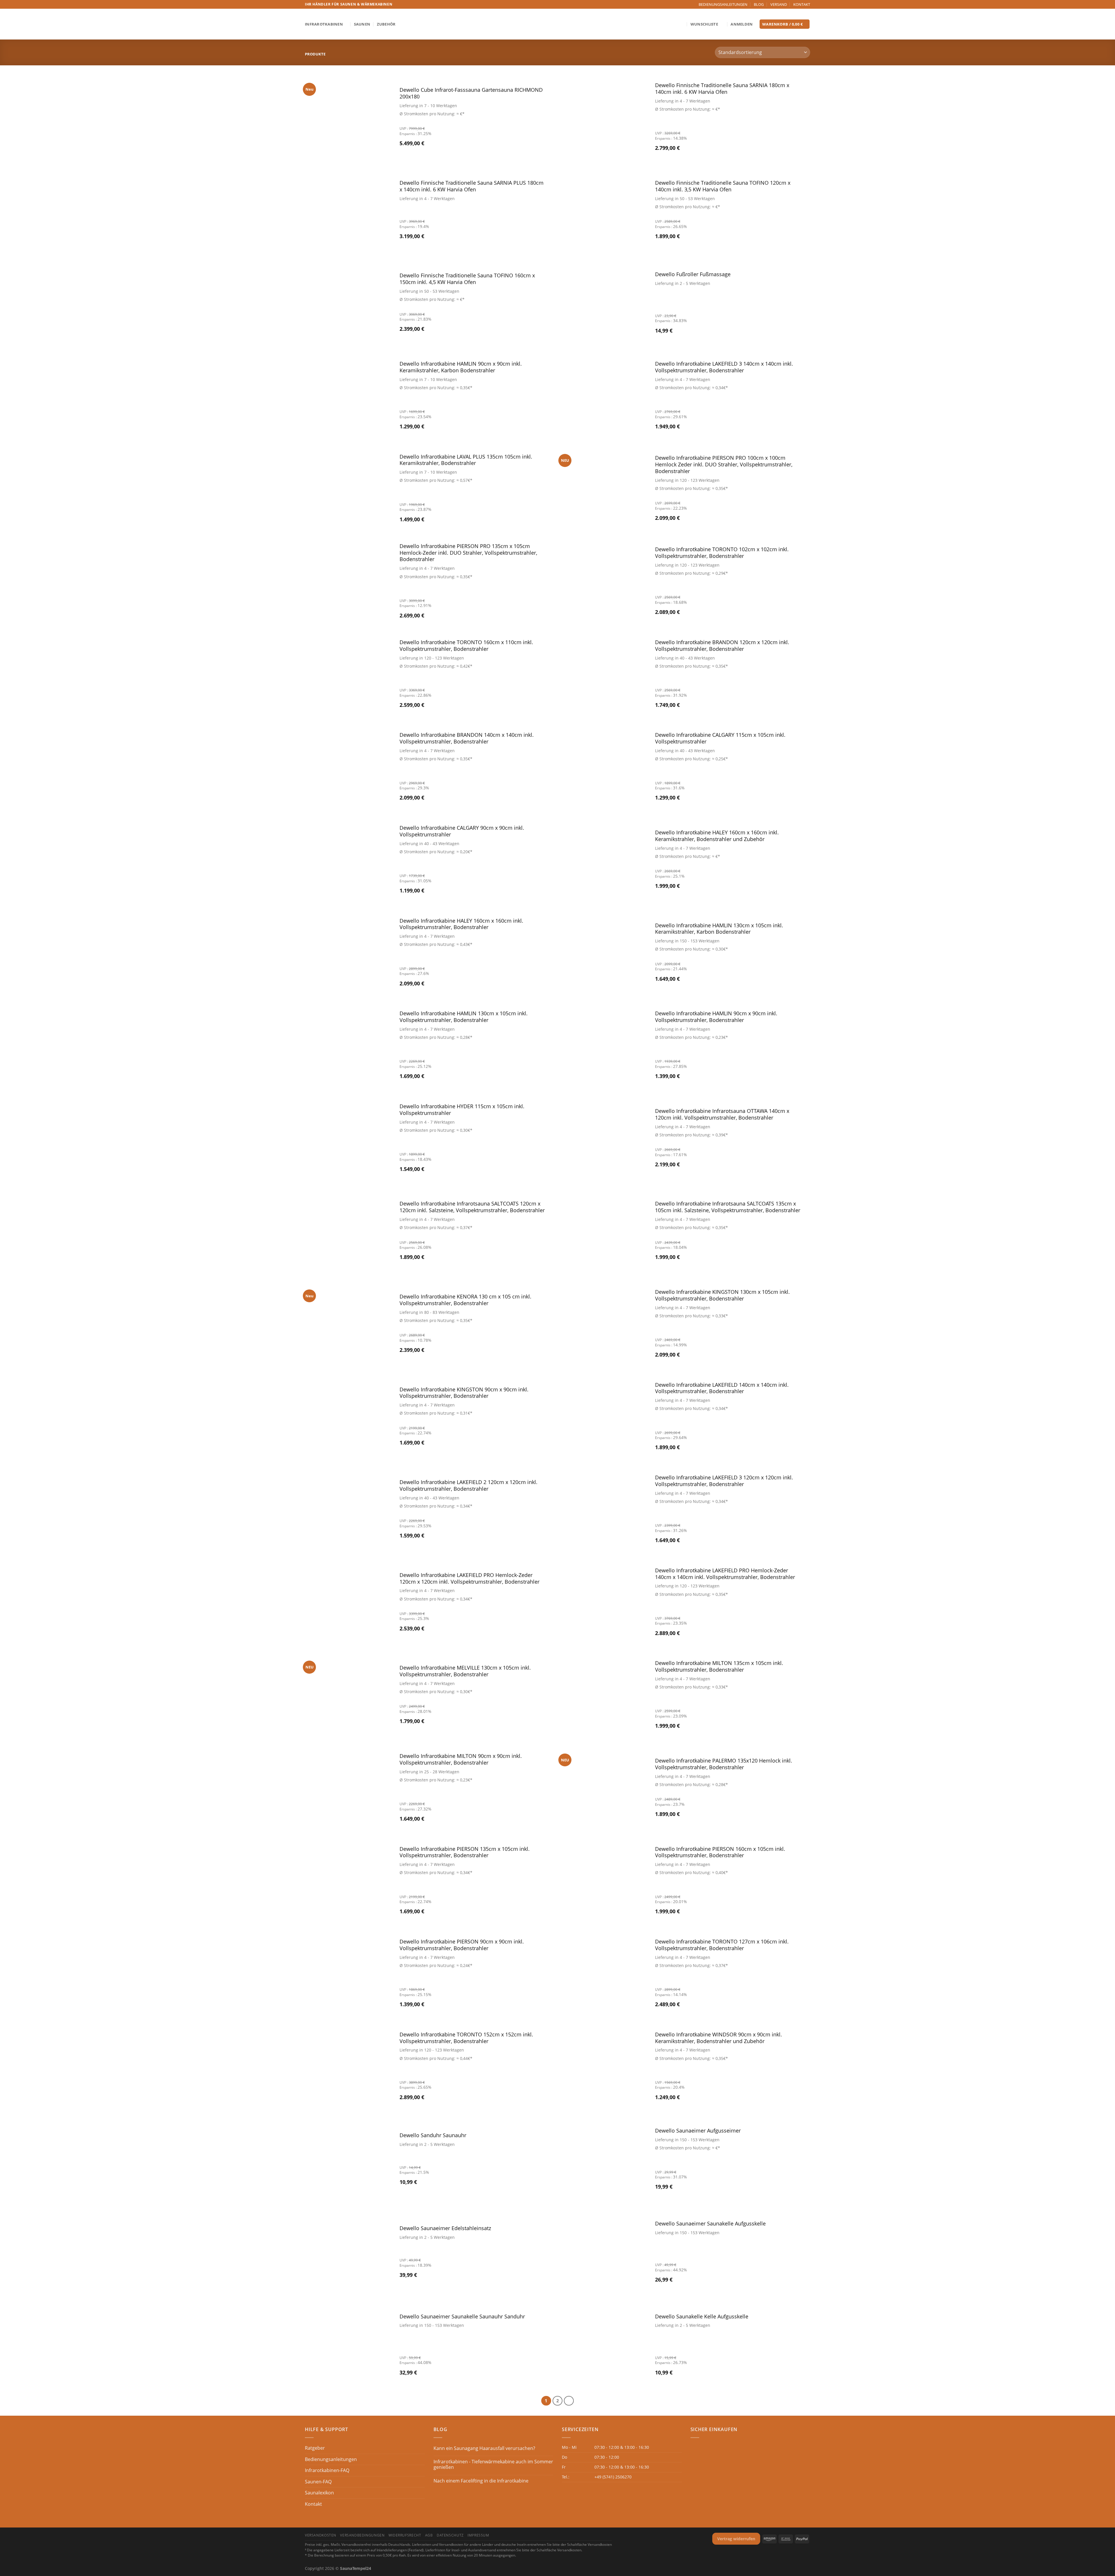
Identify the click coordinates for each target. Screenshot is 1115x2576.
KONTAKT (802, 4)
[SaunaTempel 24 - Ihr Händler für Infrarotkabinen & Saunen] (557, 24)
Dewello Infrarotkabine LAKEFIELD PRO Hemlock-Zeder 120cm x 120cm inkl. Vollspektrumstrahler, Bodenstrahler (470, 1578)
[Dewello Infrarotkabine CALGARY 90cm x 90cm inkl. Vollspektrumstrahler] (348, 860)
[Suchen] (682, 24)
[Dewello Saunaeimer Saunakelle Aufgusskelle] (604, 2252)
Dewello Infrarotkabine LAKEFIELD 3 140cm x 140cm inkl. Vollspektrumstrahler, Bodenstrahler (724, 367)
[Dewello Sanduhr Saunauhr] (348, 2160)
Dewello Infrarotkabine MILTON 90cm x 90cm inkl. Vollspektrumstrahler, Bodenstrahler (461, 1759)
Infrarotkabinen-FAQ (327, 2470)
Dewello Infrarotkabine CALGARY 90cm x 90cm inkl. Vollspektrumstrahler (462, 831)
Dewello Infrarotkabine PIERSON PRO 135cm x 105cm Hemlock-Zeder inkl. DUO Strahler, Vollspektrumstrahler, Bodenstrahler (468, 553)
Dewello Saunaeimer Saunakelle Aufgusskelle (710, 2224)
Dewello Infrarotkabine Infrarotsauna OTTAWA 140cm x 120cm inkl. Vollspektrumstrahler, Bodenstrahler (722, 1114)
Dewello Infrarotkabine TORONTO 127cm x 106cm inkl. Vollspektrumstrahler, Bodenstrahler (722, 1945)
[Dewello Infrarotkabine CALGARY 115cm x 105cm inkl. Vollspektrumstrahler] (604, 767)
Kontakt (313, 2504)
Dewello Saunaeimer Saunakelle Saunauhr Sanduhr (462, 2317)
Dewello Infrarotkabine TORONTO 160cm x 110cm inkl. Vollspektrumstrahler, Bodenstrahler (466, 646)
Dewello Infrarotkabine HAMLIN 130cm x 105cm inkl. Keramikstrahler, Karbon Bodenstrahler (719, 929)
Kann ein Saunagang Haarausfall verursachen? (484, 2448)
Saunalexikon (319, 2493)
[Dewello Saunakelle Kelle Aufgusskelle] (604, 2345)
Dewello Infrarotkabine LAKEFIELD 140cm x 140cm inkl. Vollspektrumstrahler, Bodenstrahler (722, 1388)
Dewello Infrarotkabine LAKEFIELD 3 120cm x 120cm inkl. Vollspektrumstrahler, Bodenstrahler (724, 1481)
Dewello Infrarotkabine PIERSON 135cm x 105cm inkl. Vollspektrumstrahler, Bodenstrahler (465, 1852)
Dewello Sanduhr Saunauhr (433, 2135)
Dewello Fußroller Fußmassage (693, 274)
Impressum (478, 2535)
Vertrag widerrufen (736, 2539)
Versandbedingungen (362, 2535)
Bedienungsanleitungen (331, 2459)
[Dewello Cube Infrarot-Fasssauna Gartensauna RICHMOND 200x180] (348, 118)
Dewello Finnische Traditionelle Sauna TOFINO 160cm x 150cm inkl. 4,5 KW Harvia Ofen (467, 279)
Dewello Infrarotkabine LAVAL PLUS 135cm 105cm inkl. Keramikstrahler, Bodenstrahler (466, 460)
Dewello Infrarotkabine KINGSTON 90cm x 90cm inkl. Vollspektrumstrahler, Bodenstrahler (464, 1393)
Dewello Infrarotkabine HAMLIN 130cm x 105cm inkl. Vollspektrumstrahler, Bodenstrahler (464, 1017)
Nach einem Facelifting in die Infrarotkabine (481, 2481)
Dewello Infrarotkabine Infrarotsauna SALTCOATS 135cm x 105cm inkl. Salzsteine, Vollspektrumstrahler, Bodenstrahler (728, 1207)
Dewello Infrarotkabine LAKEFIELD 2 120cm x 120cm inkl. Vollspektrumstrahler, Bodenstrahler (469, 1485)
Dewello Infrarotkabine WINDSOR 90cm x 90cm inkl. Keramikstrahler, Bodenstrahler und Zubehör (719, 2038)
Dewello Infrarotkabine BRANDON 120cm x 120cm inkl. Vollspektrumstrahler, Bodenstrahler (722, 646)
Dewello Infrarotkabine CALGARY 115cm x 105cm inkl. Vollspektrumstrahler (720, 738)
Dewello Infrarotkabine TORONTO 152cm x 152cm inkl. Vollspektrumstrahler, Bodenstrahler (466, 2038)
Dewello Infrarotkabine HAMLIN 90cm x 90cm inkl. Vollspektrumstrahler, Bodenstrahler (716, 1017)
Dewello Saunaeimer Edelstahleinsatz (445, 2228)
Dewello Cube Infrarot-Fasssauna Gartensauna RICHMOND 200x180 (471, 93)
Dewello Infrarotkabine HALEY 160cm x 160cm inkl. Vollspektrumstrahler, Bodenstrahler (461, 924)
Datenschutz (450, 2535)
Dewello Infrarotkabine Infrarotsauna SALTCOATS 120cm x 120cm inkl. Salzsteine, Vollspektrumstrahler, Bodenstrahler (472, 1207)
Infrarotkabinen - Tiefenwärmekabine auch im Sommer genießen (493, 2464)
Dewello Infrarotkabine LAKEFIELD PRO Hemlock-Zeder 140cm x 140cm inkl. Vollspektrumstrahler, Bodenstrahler (725, 1574)
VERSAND (779, 4)
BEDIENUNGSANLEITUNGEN (723, 4)
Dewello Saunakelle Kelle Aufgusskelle (702, 2317)
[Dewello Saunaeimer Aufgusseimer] (604, 2160)
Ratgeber (315, 2448)
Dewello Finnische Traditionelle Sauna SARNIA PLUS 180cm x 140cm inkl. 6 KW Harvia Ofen (472, 186)
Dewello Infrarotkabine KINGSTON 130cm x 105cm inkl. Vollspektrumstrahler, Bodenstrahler (722, 1295)
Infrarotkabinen (324, 24)
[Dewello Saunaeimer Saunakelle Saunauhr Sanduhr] (348, 2345)
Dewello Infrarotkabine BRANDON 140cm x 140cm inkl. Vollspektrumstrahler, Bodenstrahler (467, 738)
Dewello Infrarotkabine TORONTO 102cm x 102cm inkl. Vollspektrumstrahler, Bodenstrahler (722, 553)
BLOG (759, 4)
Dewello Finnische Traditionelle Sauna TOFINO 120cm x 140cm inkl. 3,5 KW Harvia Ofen (723, 186)
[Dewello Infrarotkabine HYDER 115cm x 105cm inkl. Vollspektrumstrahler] (348, 1138)
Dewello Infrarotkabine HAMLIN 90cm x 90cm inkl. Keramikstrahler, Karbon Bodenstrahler (461, 367)
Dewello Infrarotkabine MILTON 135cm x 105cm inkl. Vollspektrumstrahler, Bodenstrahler (719, 1666)
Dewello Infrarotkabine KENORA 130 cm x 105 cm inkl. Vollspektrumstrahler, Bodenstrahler (465, 1300)
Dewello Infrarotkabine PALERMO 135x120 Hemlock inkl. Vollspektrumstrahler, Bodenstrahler (724, 1764)
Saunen (362, 24)
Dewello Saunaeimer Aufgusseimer (698, 2131)
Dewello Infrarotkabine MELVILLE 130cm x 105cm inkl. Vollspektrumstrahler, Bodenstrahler (465, 1671)
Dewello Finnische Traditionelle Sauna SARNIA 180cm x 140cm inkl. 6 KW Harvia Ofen (722, 89)
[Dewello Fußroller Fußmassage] (604, 303)
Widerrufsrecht (405, 2535)
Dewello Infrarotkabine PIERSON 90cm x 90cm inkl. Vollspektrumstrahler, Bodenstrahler (462, 1945)
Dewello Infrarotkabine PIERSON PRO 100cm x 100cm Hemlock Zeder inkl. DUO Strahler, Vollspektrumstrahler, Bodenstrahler (724, 465)
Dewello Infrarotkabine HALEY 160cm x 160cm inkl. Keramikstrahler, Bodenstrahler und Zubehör (717, 836)
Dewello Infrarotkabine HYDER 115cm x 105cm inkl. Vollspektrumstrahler (462, 1110)
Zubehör (386, 24)
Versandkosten (321, 2535)
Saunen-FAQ (318, 2482)
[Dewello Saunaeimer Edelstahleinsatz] (348, 2252)
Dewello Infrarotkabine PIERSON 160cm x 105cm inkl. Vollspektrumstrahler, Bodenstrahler (720, 1852)
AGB (429, 2535)
